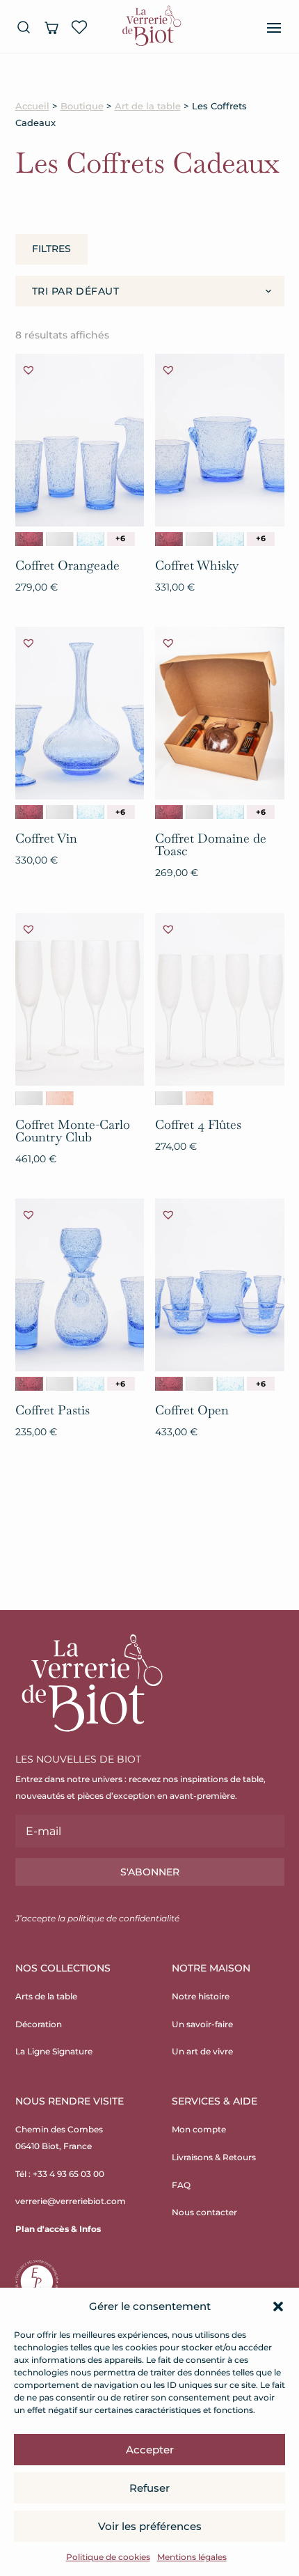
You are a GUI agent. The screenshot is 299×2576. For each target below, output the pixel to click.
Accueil (32, 106)
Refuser (149, 2488)
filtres (51, 249)
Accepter (150, 2450)
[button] (278, 2306)
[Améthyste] (29, 539)
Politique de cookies (108, 2557)
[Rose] (60, 1098)
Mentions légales (192, 2557)
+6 (120, 538)
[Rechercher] (24, 27)
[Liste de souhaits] (79, 27)
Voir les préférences (150, 2526)
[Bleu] (90, 539)
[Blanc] (60, 539)
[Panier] (51, 27)
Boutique (82, 106)
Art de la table (148, 106)
